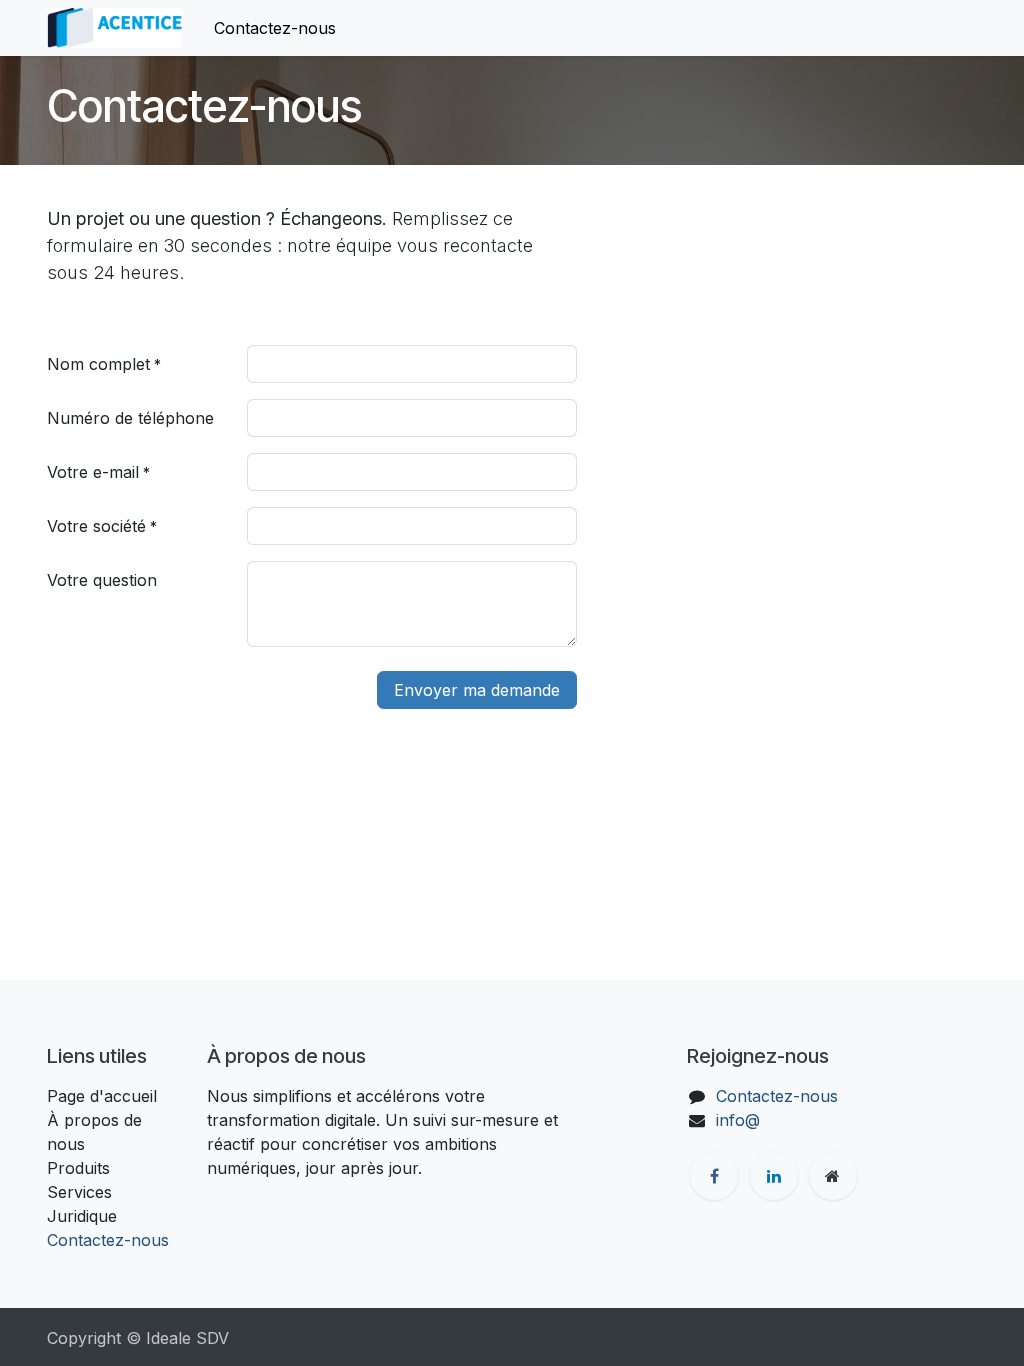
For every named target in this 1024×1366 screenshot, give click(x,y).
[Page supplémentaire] (833, 1176)
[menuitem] (275, 28)
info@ (738, 1120)
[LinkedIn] (774, 1176)
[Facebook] (714, 1176)
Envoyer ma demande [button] (477, 690)
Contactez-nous (108, 1240)
